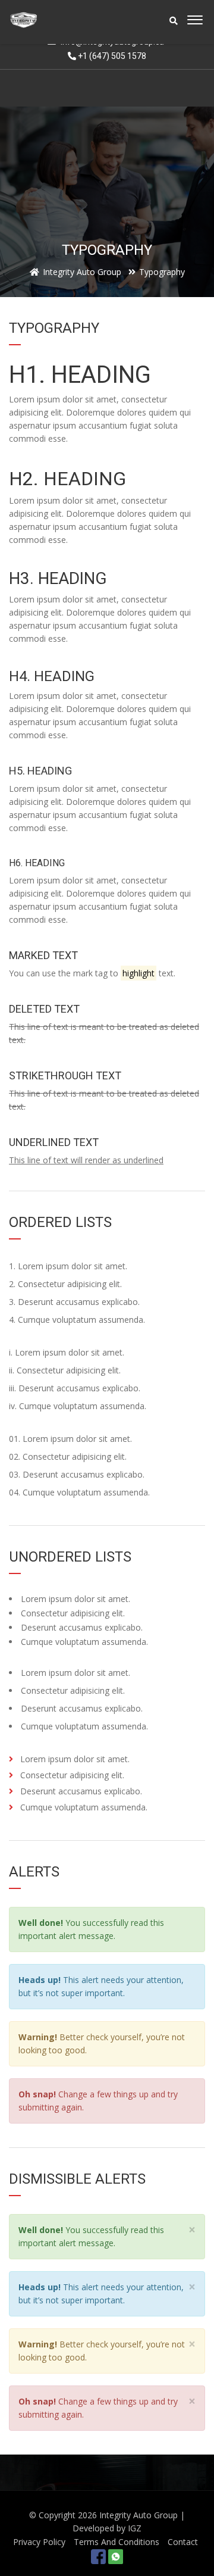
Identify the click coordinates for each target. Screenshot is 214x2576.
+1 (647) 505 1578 (111, 56)
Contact (183, 2542)
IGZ (135, 2528)
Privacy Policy (39, 2542)
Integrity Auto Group (139, 2515)
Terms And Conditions (117, 2542)
